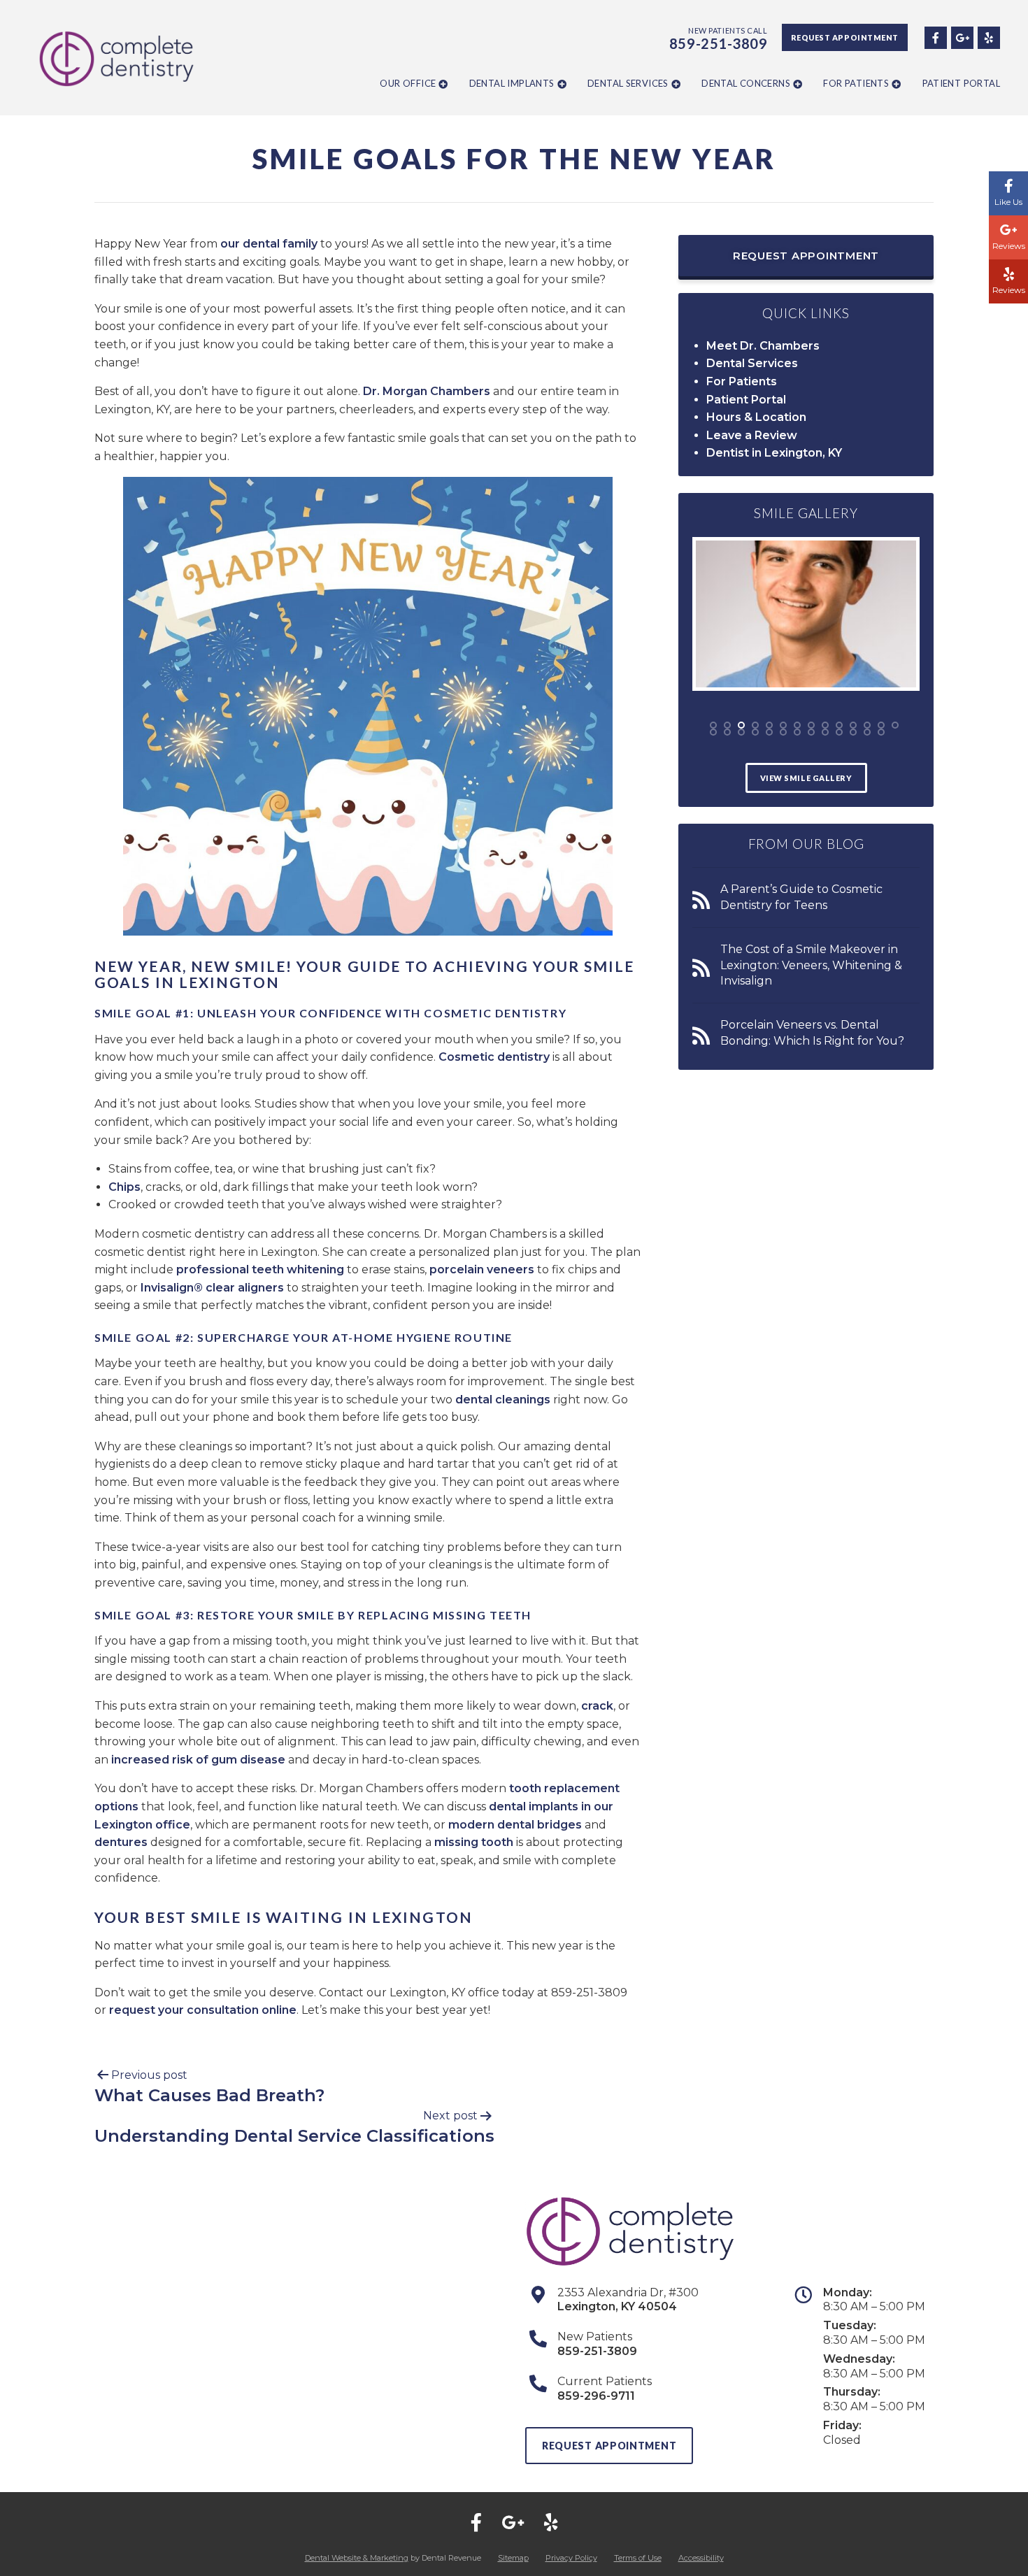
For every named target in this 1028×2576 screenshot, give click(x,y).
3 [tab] (741, 725)
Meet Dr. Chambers (763, 346)
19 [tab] (769, 732)
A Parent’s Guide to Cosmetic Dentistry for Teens (801, 897)
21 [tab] (797, 732)
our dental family (269, 244)
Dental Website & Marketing (357, 2558)
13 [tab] (881, 725)
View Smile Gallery (806, 778)
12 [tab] (867, 725)
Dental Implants (512, 83)
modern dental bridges (515, 1825)
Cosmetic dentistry (494, 1057)
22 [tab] (811, 732)
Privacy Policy (571, 2558)
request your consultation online (203, 2010)
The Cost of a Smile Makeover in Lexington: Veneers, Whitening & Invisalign (811, 965)
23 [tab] (825, 732)
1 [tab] (713, 725)
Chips (124, 1187)
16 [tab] (727, 732)
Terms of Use (638, 2558)
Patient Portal (961, 83)
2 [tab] (727, 725)
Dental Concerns (746, 83)
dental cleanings (503, 1400)
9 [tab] (825, 725)
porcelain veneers (482, 1269)
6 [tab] (783, 725)
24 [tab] (839, 732)
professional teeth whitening (260, 1269)
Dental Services (628, 83)
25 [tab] (853, 732)
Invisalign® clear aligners (212, 1288)
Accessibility (701, 2558)
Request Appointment (845, 37)
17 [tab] (741, 732)
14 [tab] (895, 725)
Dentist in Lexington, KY (774, 453)
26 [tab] (867, 732)
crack (597, 1706)
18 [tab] (755, 732)
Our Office (408, 83)
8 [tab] (811, 725)
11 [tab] (853, 725)
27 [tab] (881, 732)
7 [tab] (797, 725)
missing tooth (474, 1842)
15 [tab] (713, 732)
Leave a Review (752, 435)
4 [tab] (755, 725)
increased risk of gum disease (198, 1760)
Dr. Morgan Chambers (427, 391)
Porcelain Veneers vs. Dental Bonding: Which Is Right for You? (812, 1032)
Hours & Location (756, 417)
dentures (121, 1842)
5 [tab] (769, 725)
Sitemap (513, 2558)
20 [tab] (783, 732)
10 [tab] (839, 725)
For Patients (856, 83)
